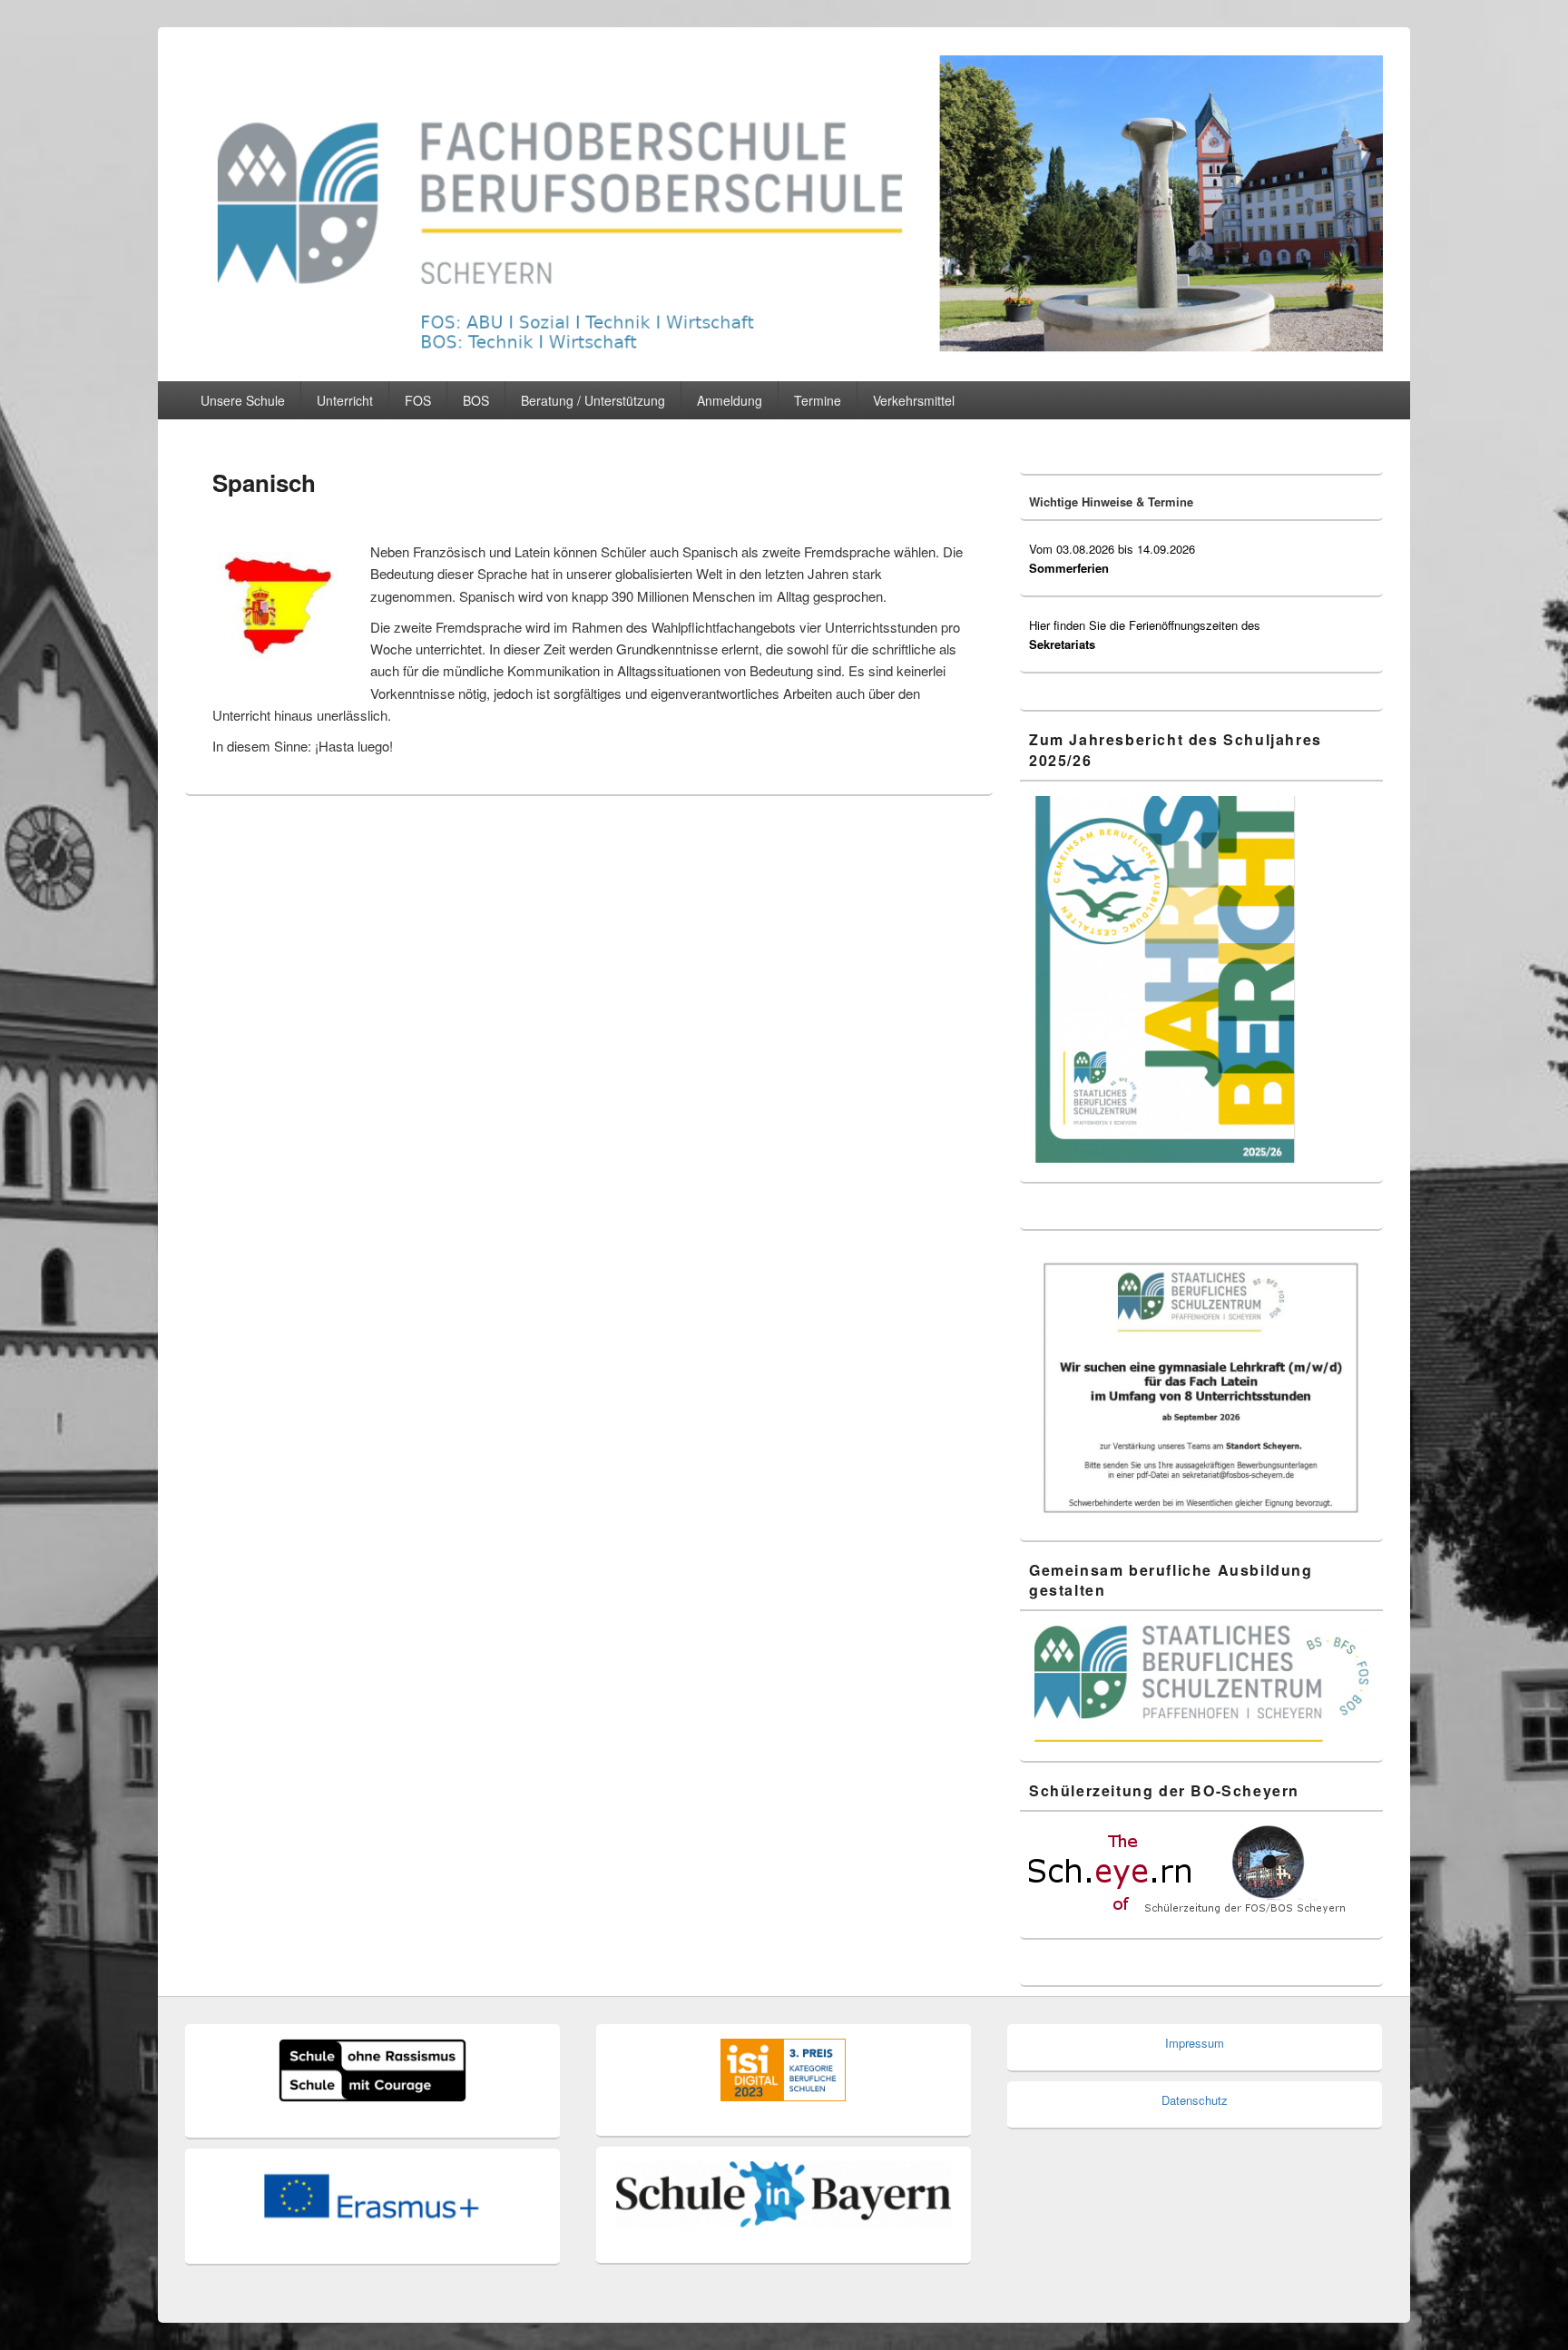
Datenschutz (1195, 2100)
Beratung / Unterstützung (593, 400)
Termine (818, 400)
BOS (476, 400)
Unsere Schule (243, 400)
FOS (418, 400)
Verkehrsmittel (914, 400)
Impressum (1195, 2043)
